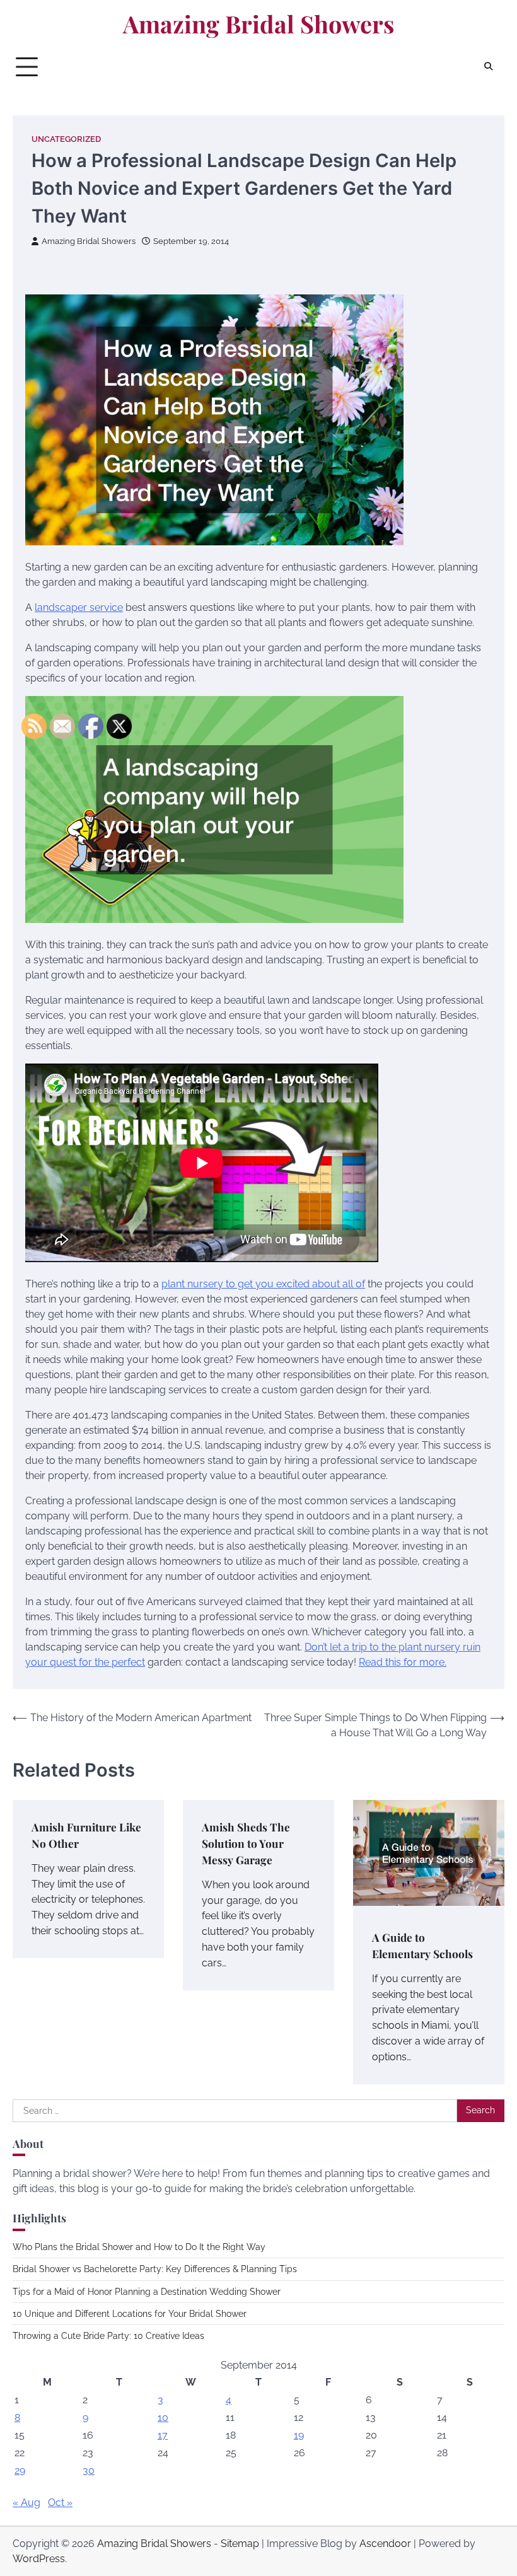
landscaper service (79, 607)
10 (163, 2417)
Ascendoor (385, 2544)
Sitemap (240, 2544)
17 (163, 2435)
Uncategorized (66, 139)
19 (299, 2435)
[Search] (489, 67)
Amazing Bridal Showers (258, 24)
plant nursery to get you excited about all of (263, 1284)
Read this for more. (403, 1662)
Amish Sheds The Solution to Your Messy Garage (246, 1843)
